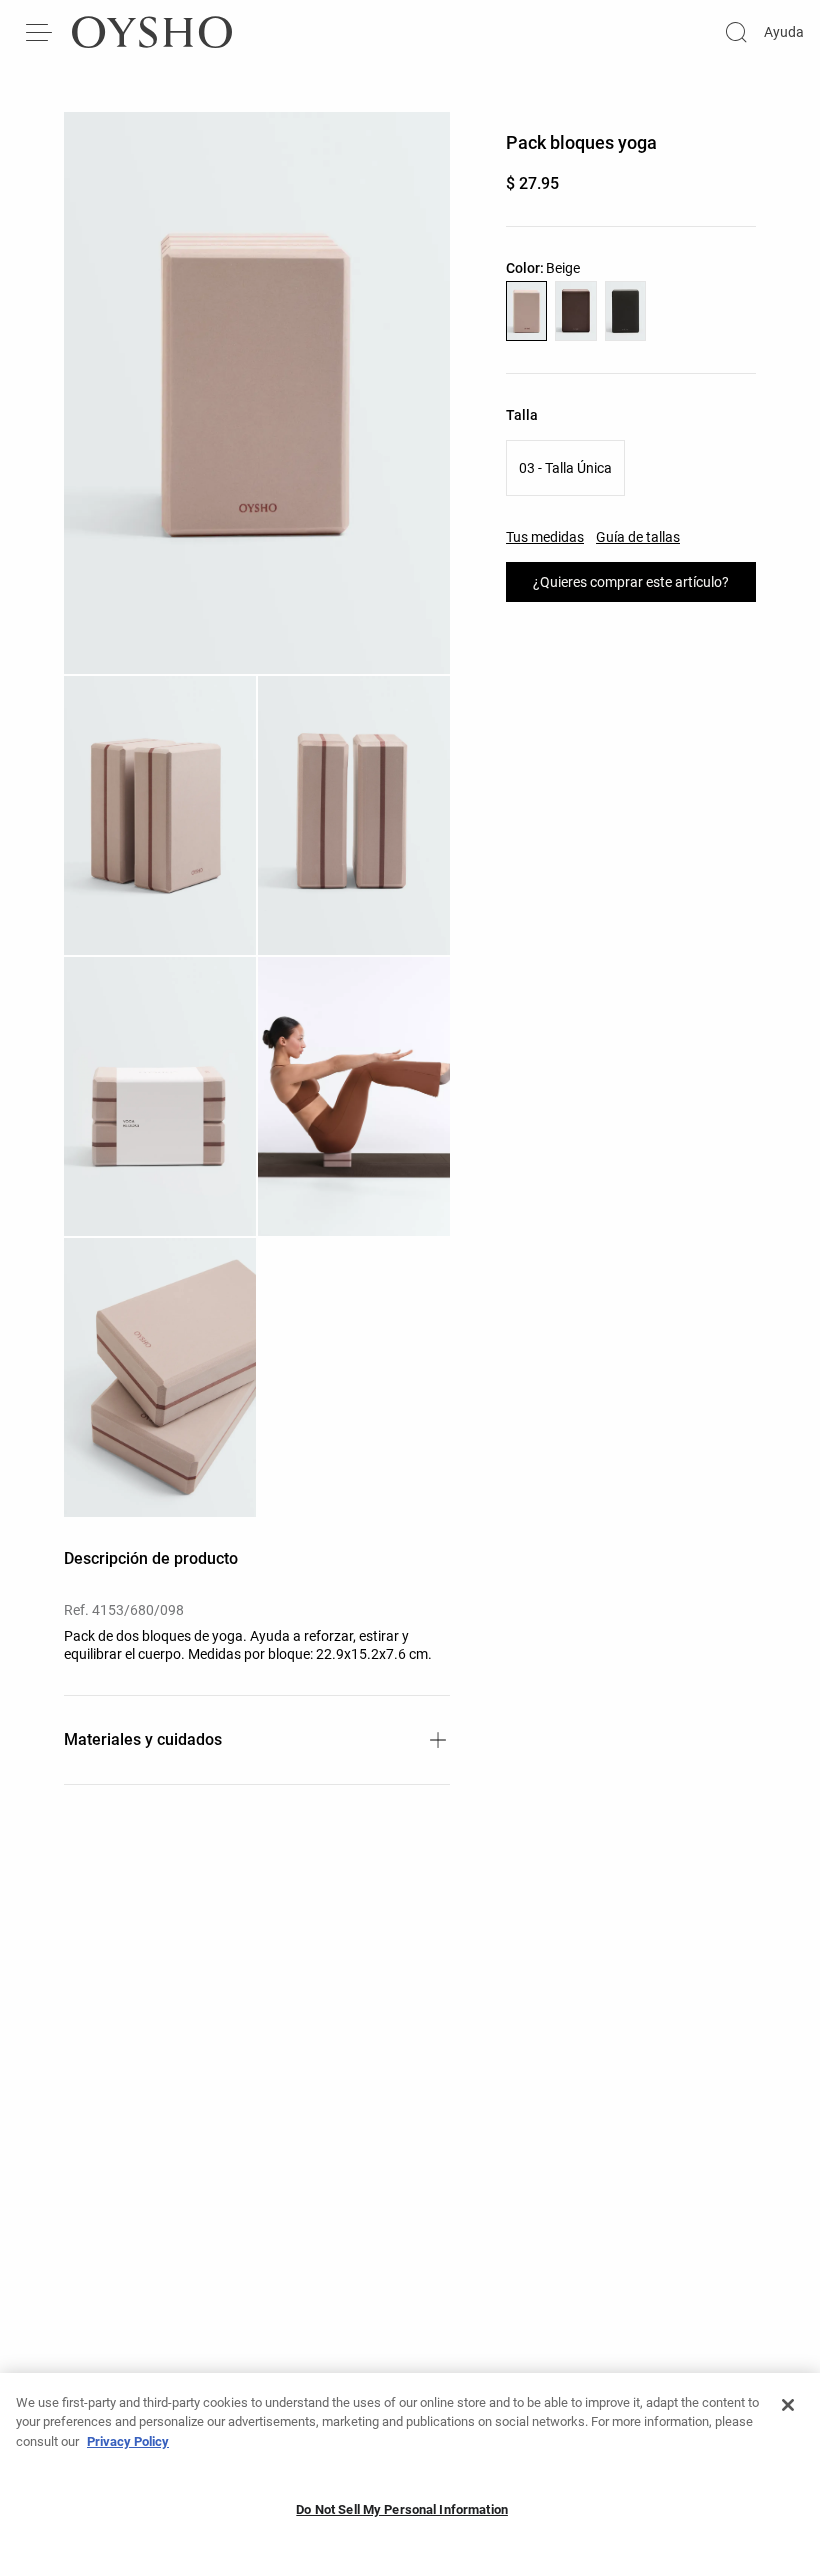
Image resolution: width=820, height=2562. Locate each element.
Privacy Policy (128, 2441)
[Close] (788, 2405)
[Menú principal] (40, 32)
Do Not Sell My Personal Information (402, 2509)
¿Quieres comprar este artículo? (631, 582)
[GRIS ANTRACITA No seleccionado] (625, 311)
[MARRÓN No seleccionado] (575, 311)
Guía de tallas (638, 537)
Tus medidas (545, 537)
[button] (257, 393)
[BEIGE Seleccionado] (526, 311)
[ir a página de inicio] (152, 32)
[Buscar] (736, 32)
